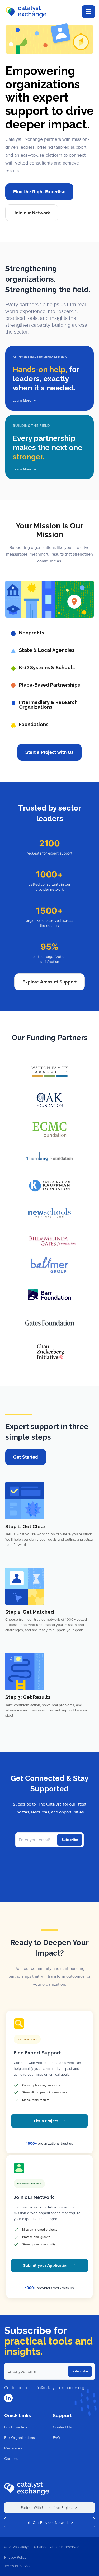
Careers (11, 2459)
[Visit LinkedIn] (8, 2398)
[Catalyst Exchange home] (27, 2488)
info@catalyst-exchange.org (59, 2388)
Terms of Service (18, 2566)
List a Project (46, 2121)
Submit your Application (46, 2265)
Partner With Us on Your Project (47, 2508)
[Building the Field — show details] (49, 447)
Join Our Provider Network (47, 2523)
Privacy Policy (15, 2557)
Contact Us (62, 2427)
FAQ (56, 2438)
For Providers (16, 2427)
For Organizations (20, 2438)
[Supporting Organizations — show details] (49, 378)
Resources (13, 2448)
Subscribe (80, 2371)
